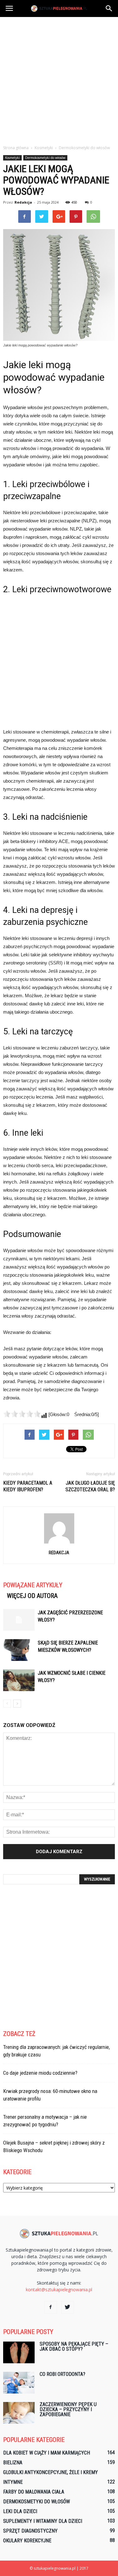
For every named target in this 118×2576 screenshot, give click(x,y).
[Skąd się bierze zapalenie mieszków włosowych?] (19, 1650)
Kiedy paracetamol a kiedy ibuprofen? (28, 1486)
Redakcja (23, 202)
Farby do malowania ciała (34, 2492)
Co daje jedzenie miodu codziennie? (40, 2073)
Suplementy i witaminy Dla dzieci (43, 2521)
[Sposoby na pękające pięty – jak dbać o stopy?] (19, 2352)
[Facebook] (51, 2307)
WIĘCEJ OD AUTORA (32, 1596)
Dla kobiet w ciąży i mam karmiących (47, 2453)
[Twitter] (68, 2307)
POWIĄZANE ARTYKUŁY (33, 1585)
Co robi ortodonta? (62, 2374)
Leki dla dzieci (20, 2511)
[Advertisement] (59, 79)
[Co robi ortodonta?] (19, 2383)
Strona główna (16, 148)
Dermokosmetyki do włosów (45, 158)
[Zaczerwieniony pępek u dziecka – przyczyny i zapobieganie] (19, 2413)
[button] (109, 8)
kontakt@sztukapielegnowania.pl (59, 2289)
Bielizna (13, 2463)
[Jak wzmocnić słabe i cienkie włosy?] (19, 1680)
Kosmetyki (12, 158)
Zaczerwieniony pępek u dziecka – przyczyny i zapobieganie (68, 2409)
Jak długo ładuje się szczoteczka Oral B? (90, 1486)
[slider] (22, 1414)
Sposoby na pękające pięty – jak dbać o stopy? (74, 2346)
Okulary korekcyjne (27, 2541)
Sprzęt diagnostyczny (30, 2531)
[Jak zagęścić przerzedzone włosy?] (19, 1620)
